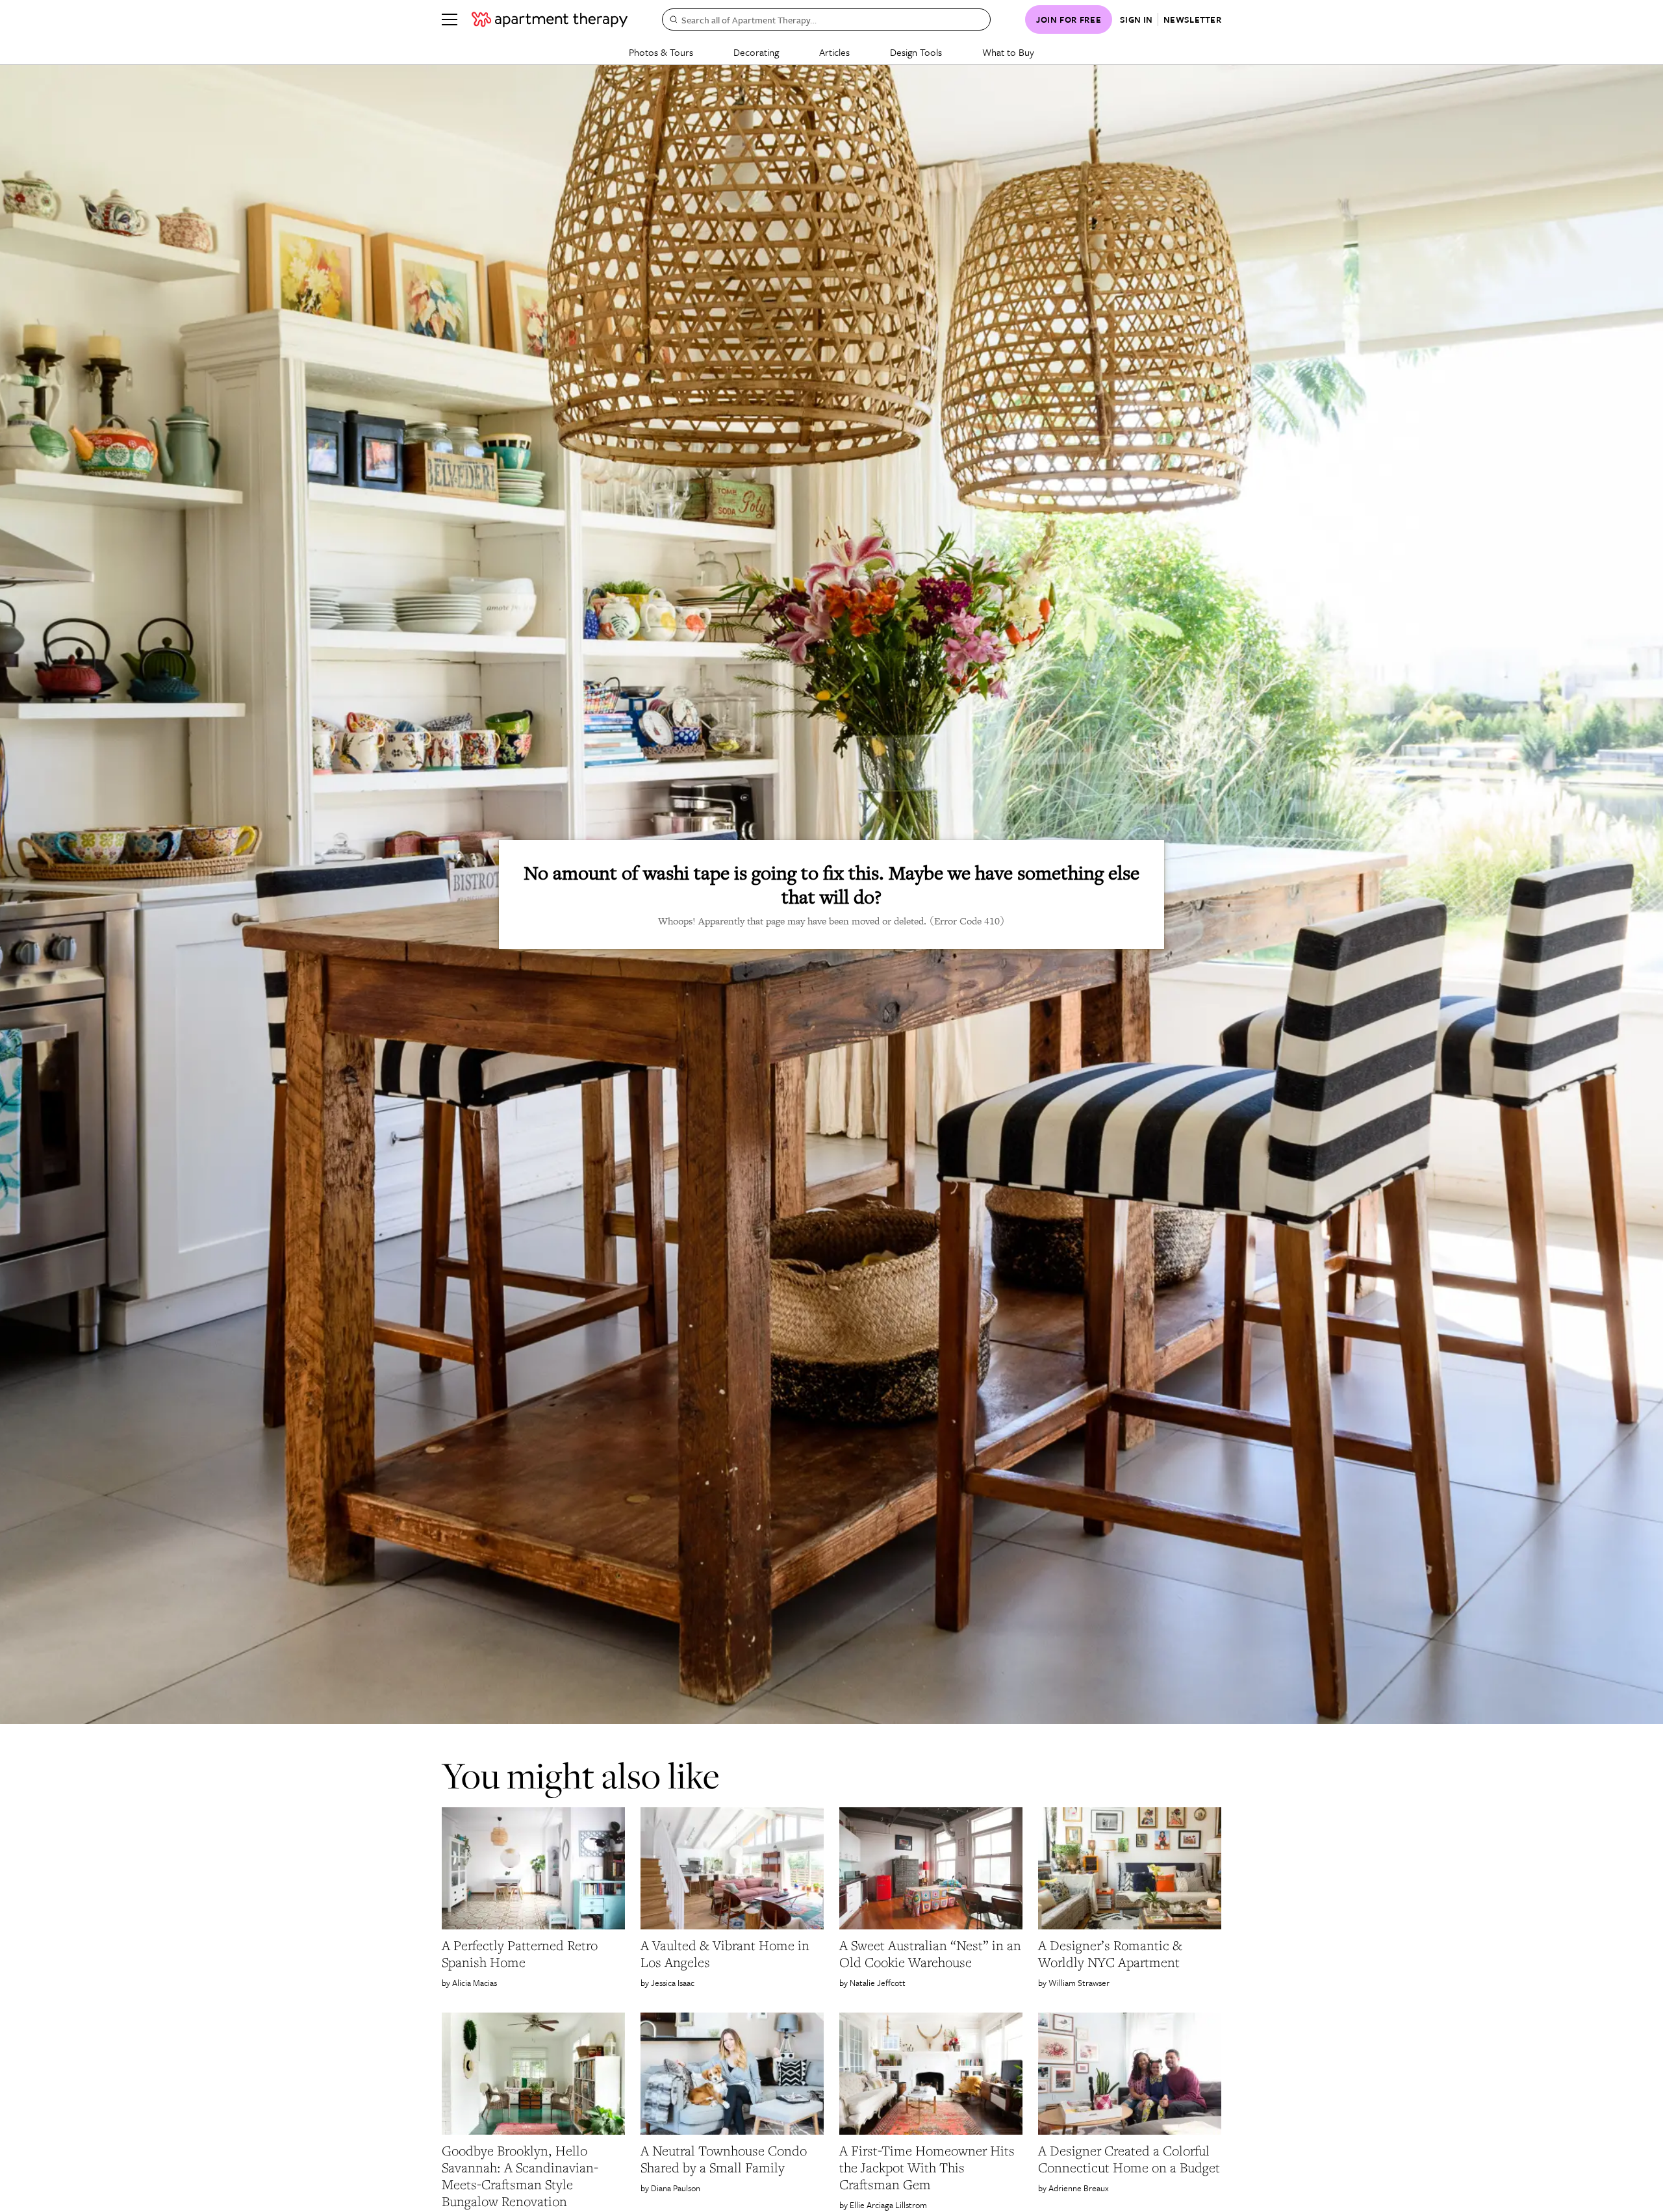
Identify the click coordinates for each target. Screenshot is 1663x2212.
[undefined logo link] (550, 19)
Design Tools (916, 52)
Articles (834, 52)
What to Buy (1008, 52)
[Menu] (450, 19)
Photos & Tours (661, 52)
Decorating (756, 52)
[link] (533, 1954)
